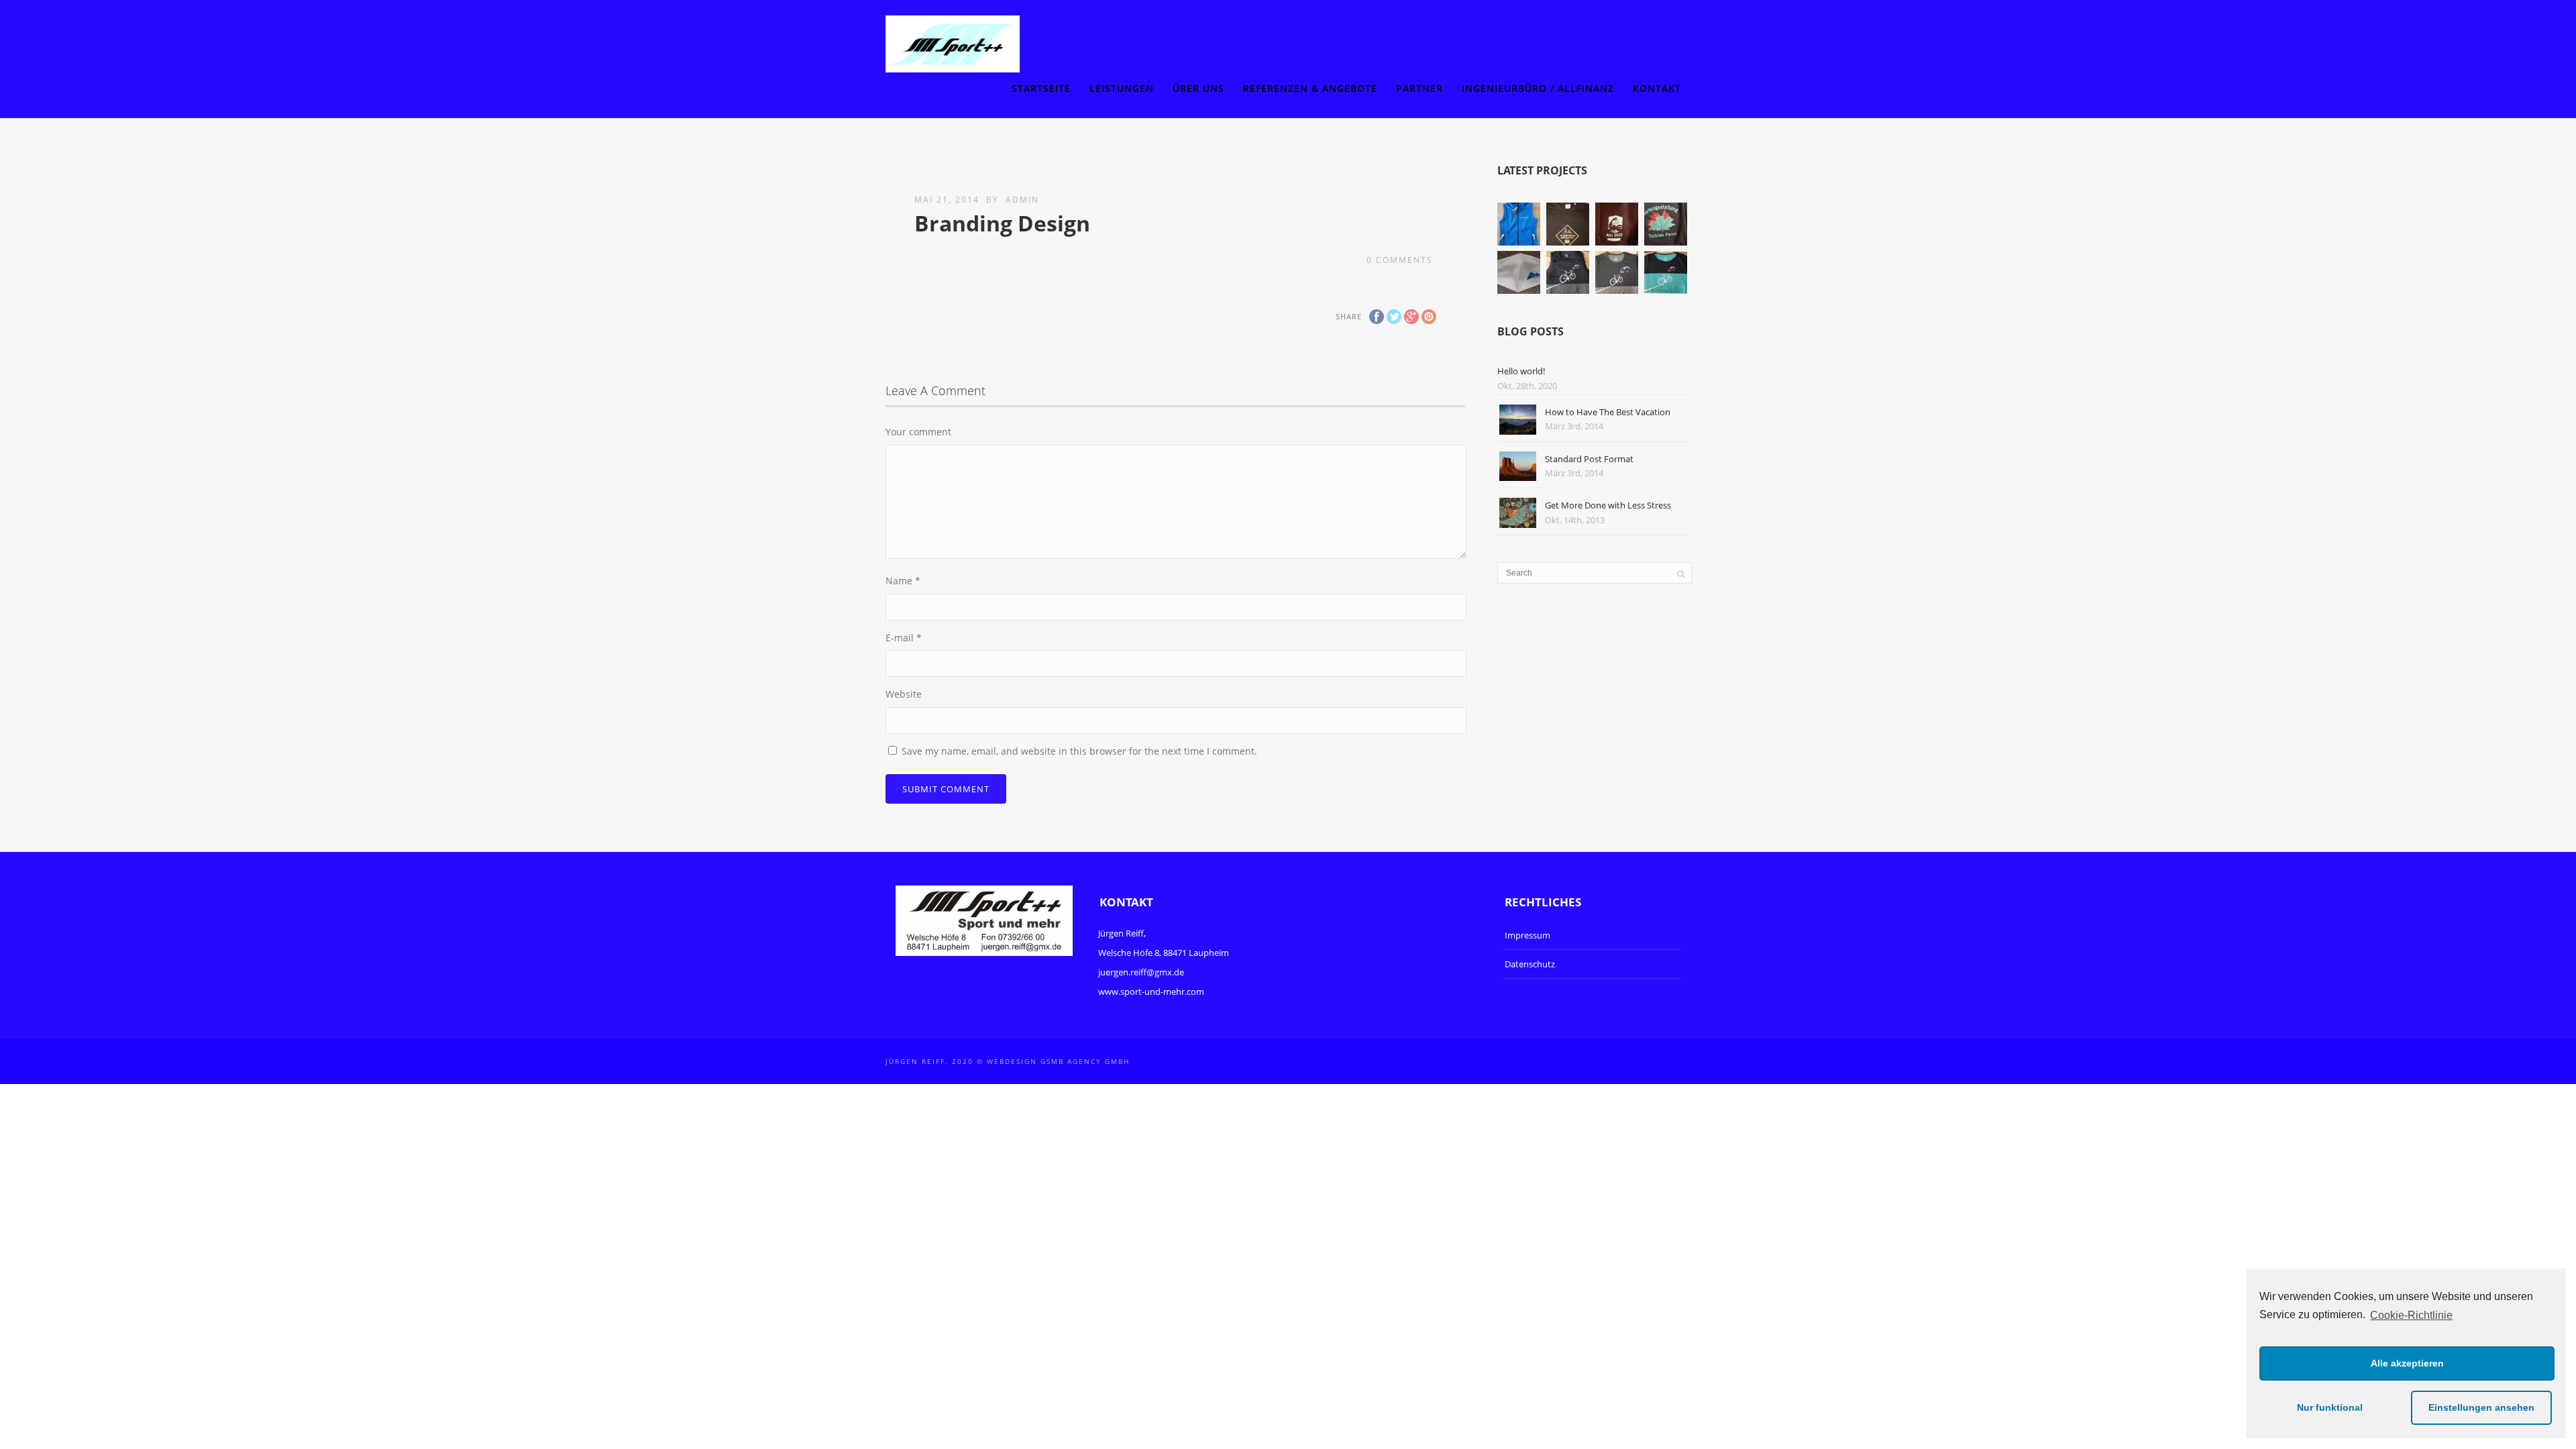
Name (903, 581)
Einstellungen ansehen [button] (2481, 1407)
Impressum (1527, 935)
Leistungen (1122, 88)
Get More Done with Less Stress (1608, 505)
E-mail (904, 638)
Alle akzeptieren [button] (2407, 1363)
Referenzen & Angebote (1310, 88)
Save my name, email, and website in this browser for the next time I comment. (1079, 751)
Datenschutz (1530, 964)
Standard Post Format (1589, 459)
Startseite (1041, 88)
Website (904, 694)
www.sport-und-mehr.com (1151, 991)
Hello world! (1521, 371)
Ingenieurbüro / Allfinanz (1538, 88)
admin (1022, 200)
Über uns (1198, 88)
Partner (1419, 88)
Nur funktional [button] (2330, 1407)
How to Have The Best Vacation (1608, 412)
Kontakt (1657, 88)
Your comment (918, 432)
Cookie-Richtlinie (2411, 1315)
